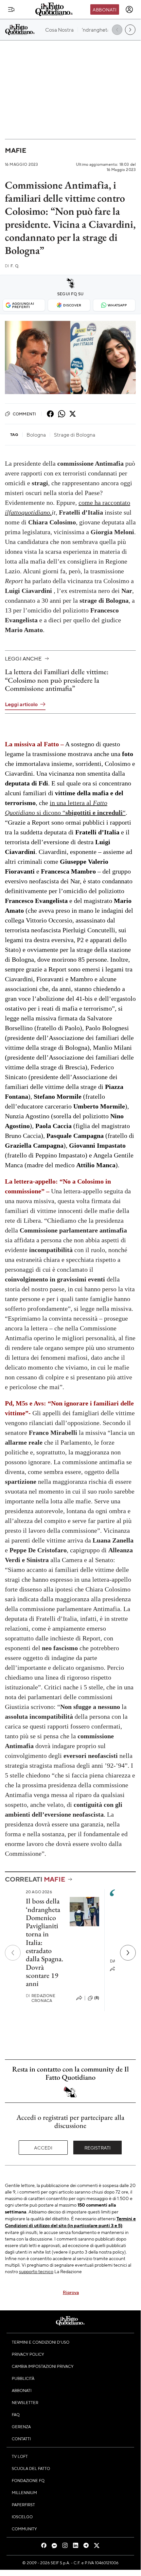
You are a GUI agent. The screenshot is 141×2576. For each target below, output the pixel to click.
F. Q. (12, 266)
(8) (97, 1998)
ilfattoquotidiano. (28, 512)
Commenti (24, 414)
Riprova (71, 2292)
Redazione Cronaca (41, 1998)
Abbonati (105, 9)
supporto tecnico (36, 2271)
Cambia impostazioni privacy (43, 2366)
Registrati (98, 2148)
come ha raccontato (104, 503)
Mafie (16, 150)
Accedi (43, 2148)
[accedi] (129, 9)
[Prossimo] (128, 1953)
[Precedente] (13, 1953)
